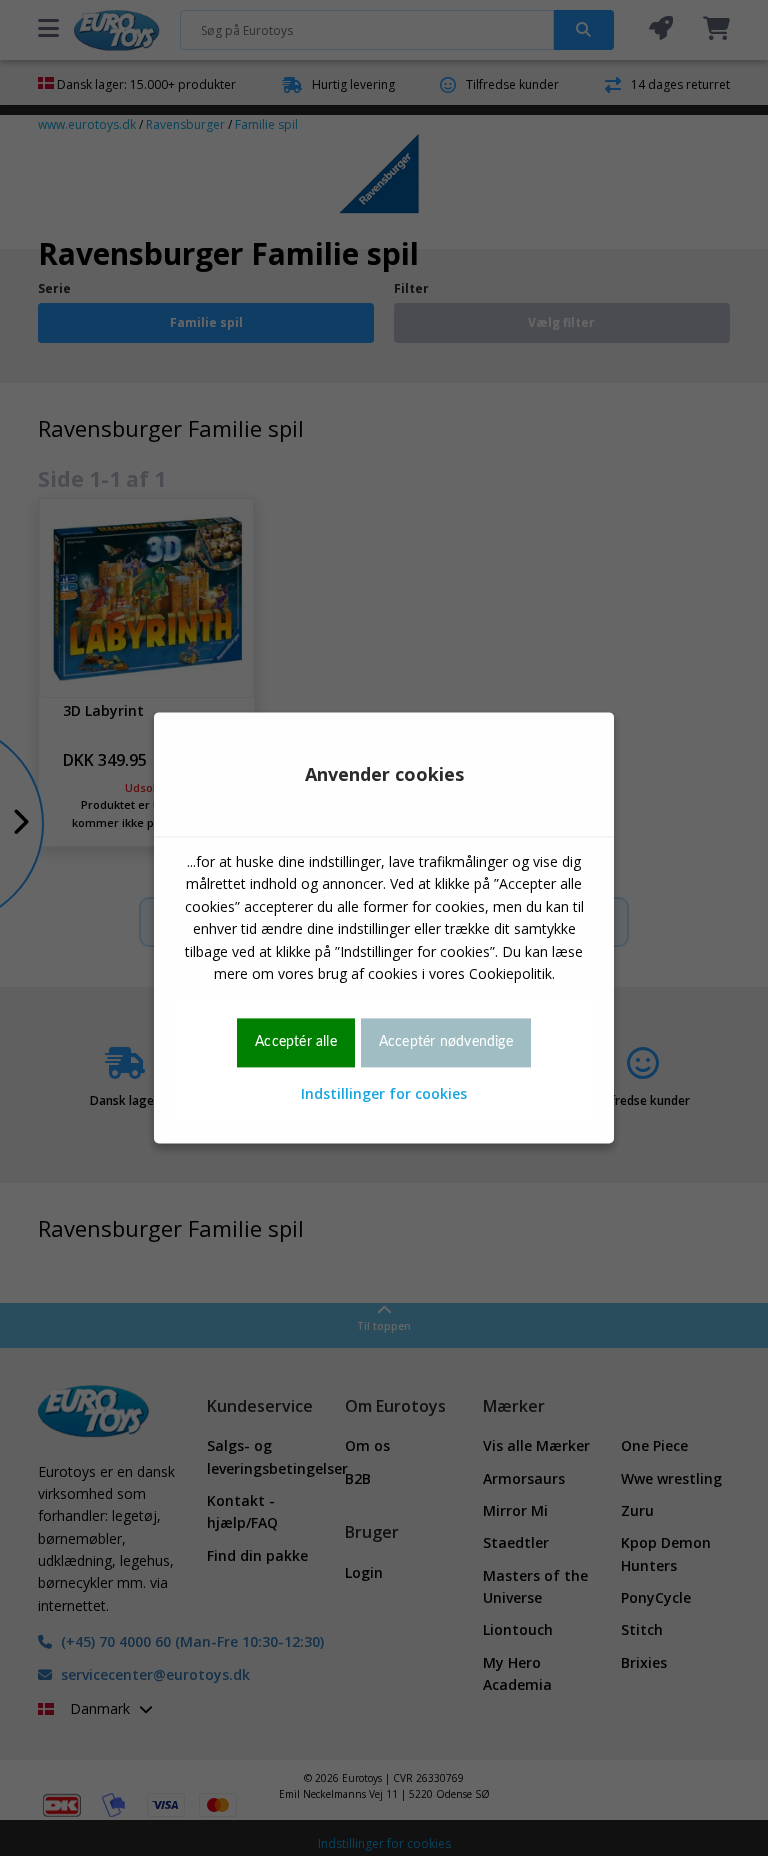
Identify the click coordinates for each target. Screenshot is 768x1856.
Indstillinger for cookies (384, 1093)
